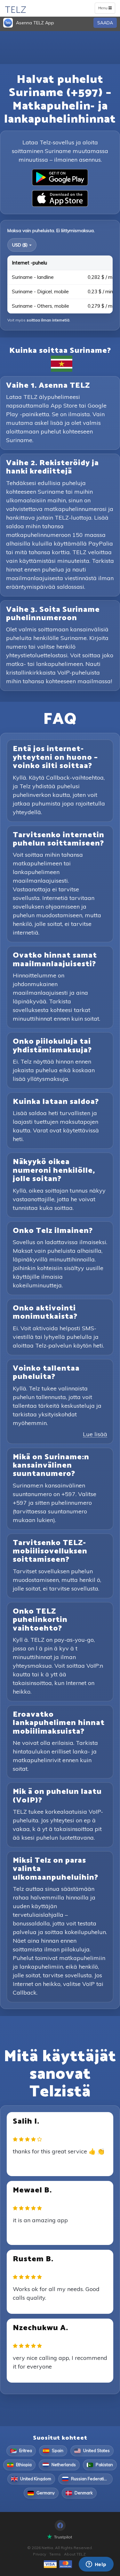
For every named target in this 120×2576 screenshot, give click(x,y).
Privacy (40, 2554)
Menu (106, 9)
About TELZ (75, 2554)
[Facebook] (60, 2525)
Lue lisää (95, 1434)
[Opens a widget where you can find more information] (96, 2565)
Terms (55, 2554)
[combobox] (22, 245)
